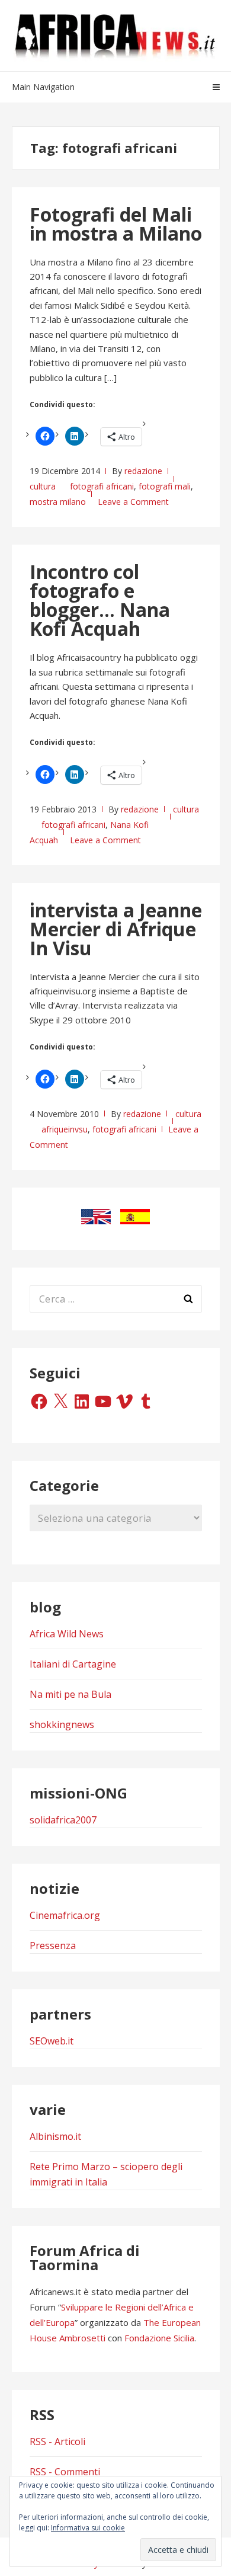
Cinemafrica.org (65, 1915)
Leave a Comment (133, 502)
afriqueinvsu (65, 1129)
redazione (143, 471)
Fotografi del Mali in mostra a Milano (116, 224)
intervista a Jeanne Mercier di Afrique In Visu (116, 929)
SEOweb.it (52, 2041)
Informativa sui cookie (88, 2528)
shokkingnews (62, 1724)
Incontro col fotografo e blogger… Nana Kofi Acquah (100, 600)
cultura (43, 486)
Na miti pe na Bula (70, 1694)
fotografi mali (165, 486)
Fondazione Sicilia (159, 2338)
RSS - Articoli (57, 2441)
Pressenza (53, 1945)
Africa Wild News (67, 1634)
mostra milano (58, 502)
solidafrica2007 (63, 1820)
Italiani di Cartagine (73, 1664)
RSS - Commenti (65, 2472)
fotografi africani (102, 486)
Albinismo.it (55, 2136)
